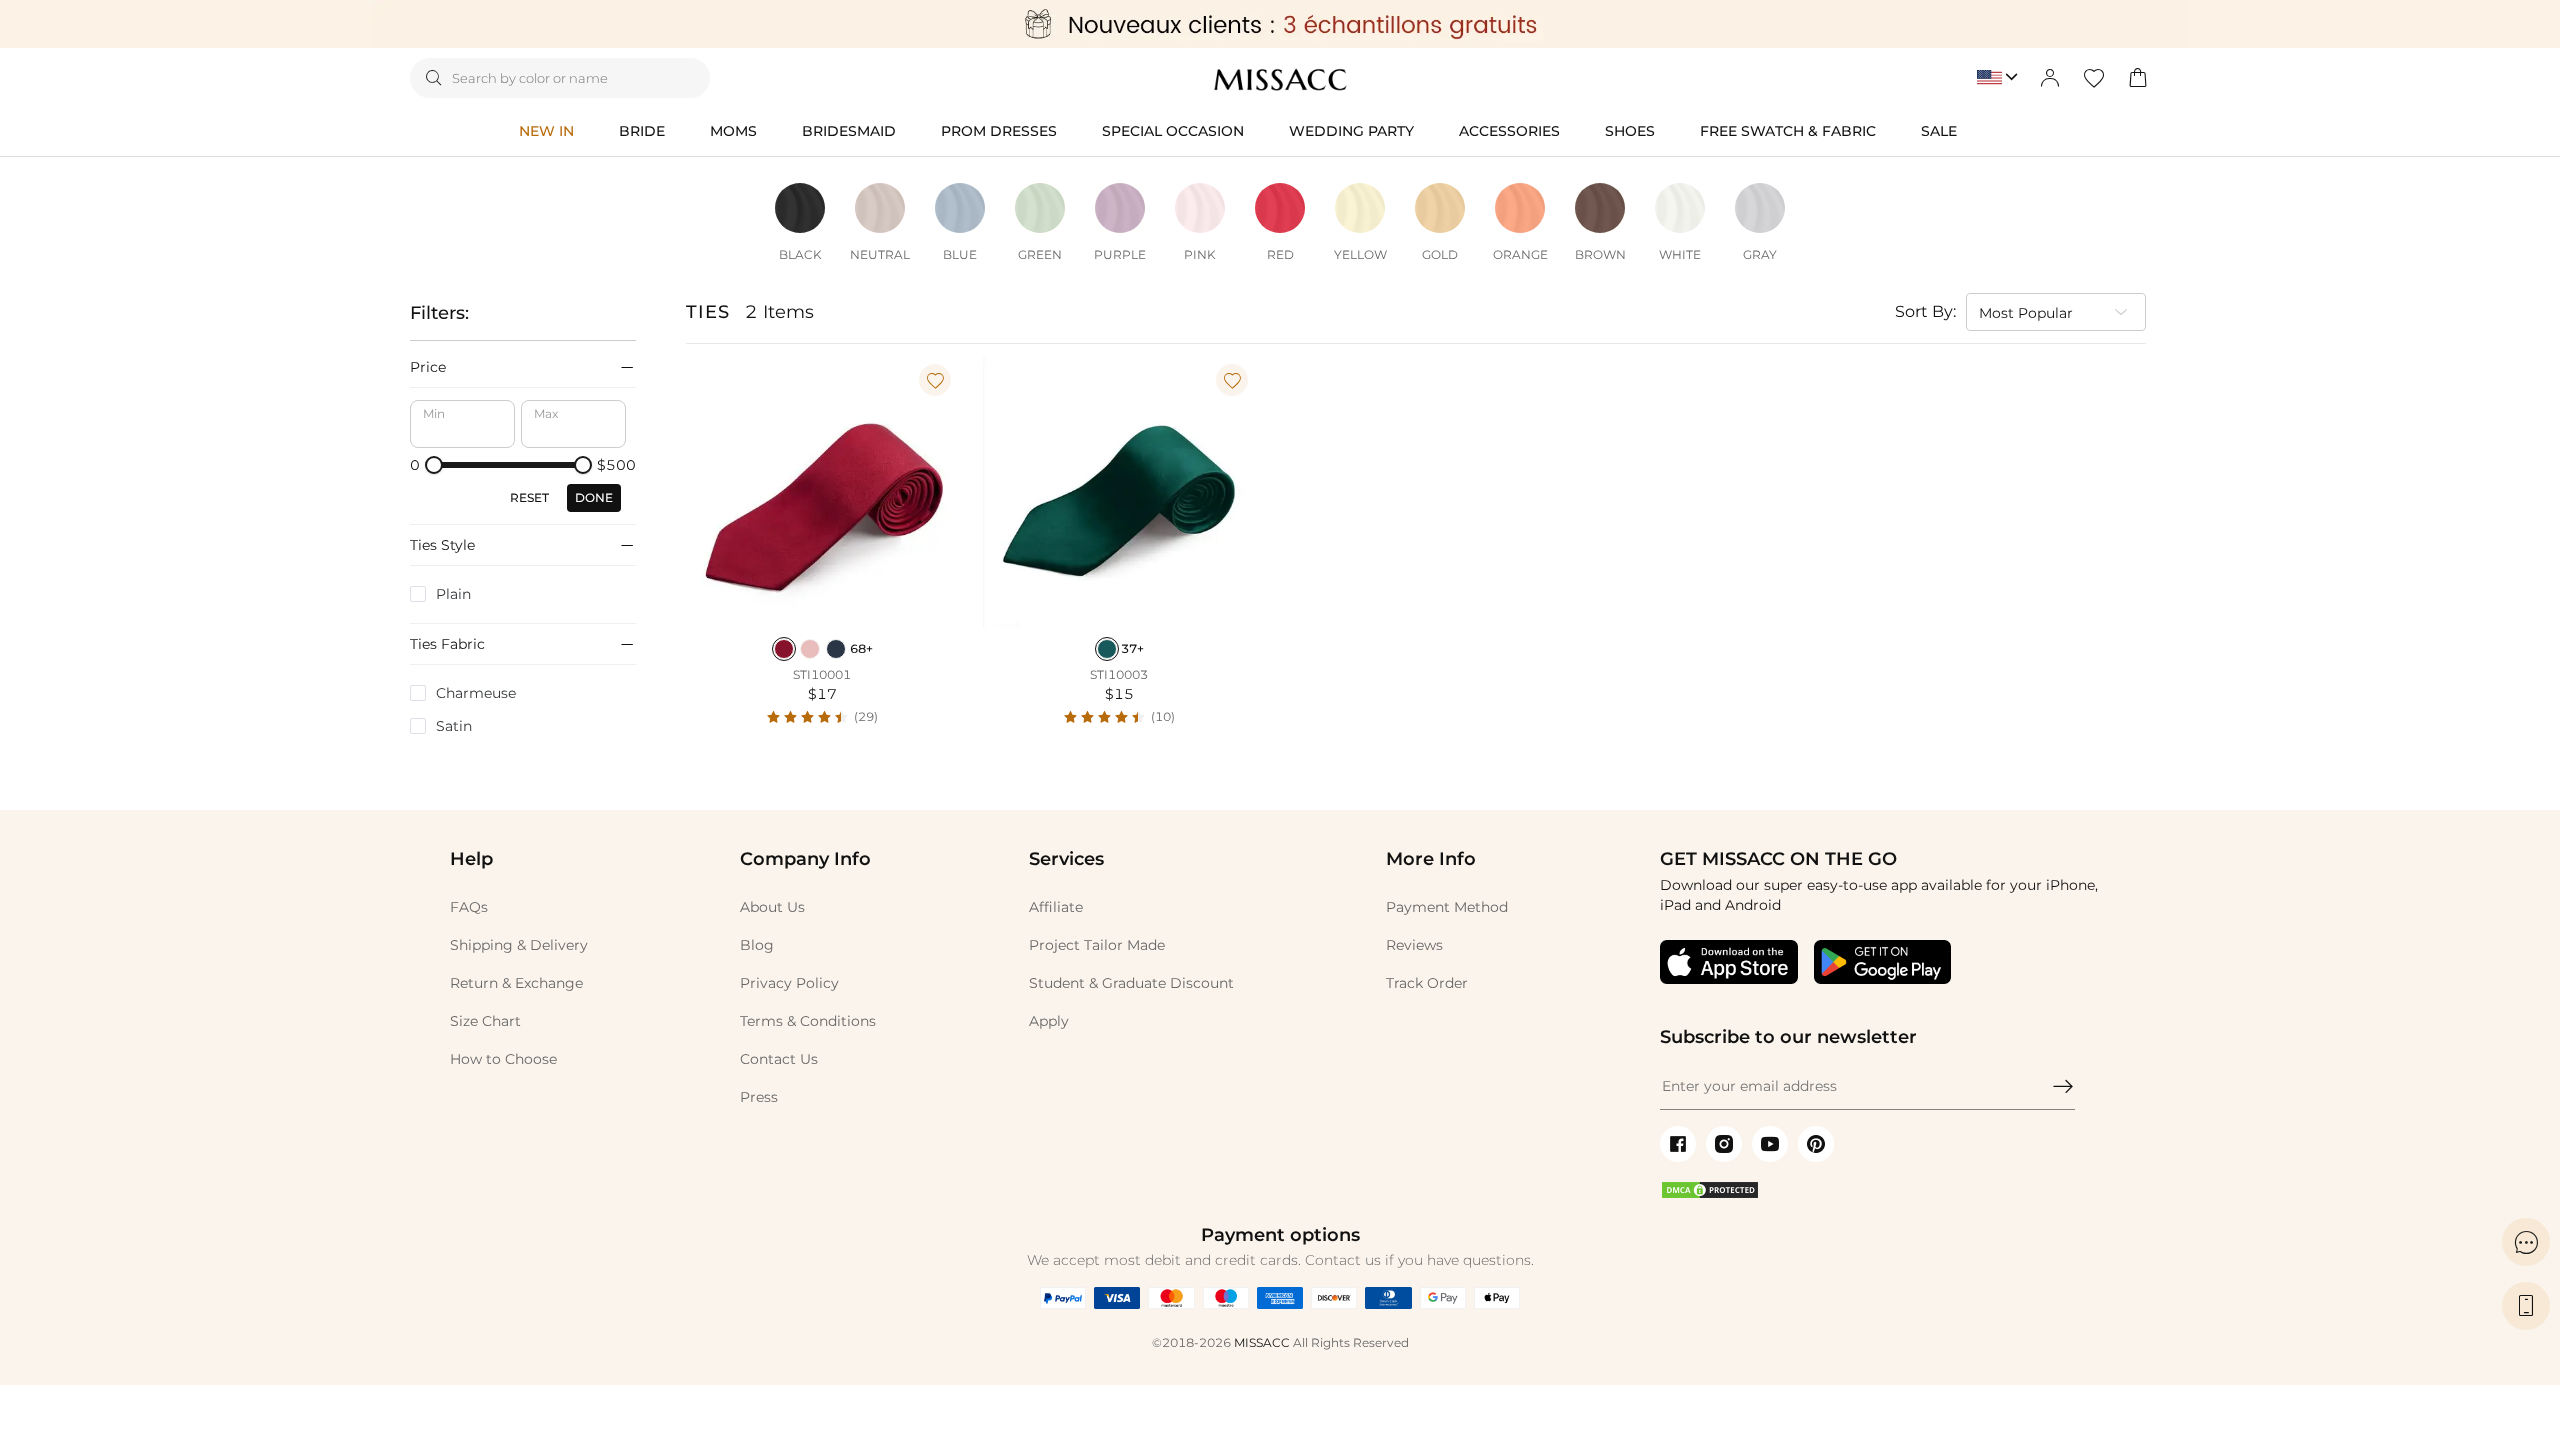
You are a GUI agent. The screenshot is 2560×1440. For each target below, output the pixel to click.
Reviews (1414, 945)
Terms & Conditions (808, 1021)
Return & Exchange (516, 983)
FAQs (469, 907)
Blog (757, 945)
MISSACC (1262, 1342)
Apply (1049, 1021)
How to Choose (503, 1059)
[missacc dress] (1280, 24)
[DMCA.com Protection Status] (1710, 1195)
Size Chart (485, 1021)
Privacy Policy (789, 983)
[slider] (434, 465)
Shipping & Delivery (519, 945)
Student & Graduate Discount (1131, 983)
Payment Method (1447, 907)
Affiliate (1056, 907)
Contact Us (779, 1059)
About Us (772, 907)
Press (759, 1097)
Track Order (1427, 983)
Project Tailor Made (1097, 945)
